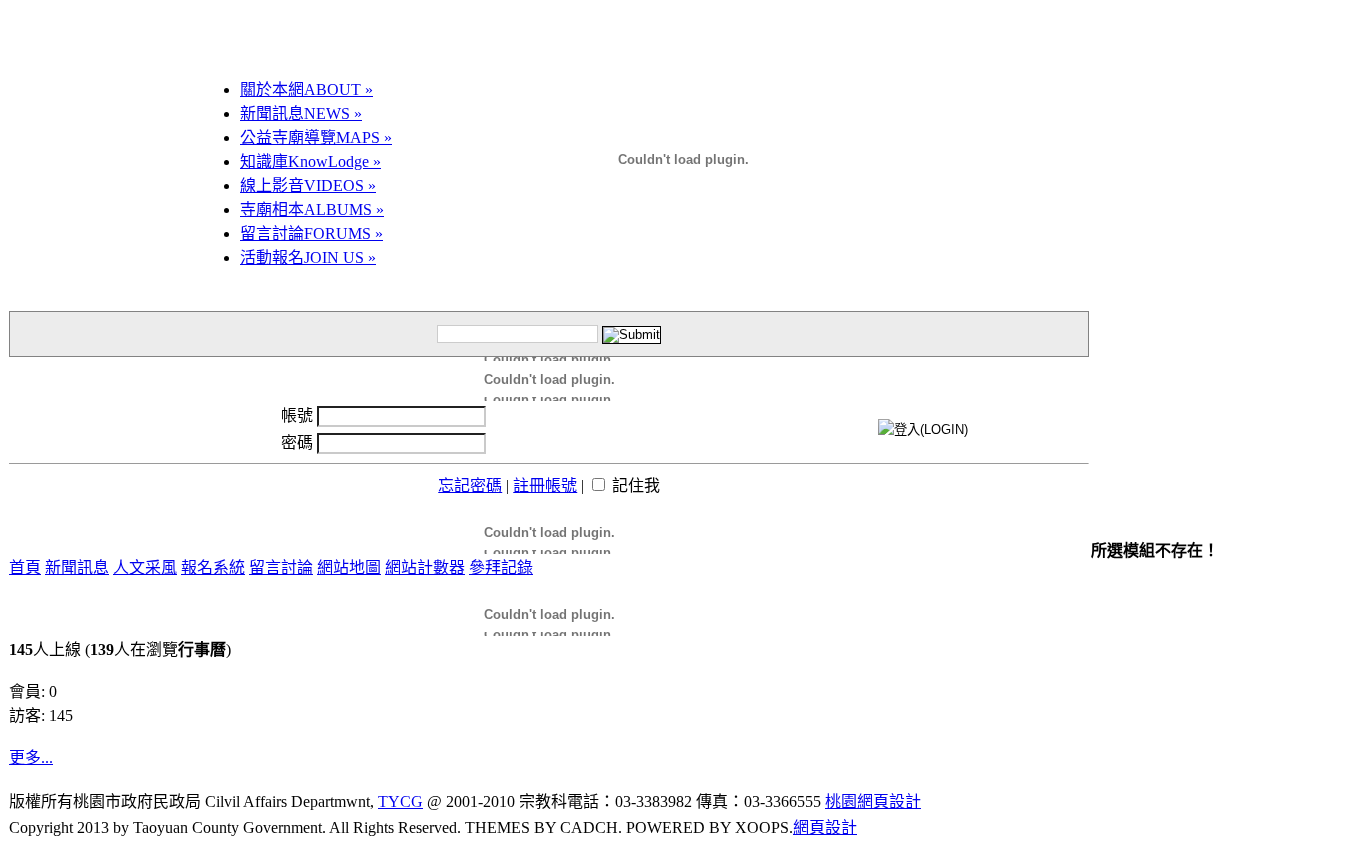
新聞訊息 (301, 113)
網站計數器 (425, 567)
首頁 (25, 567)
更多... (31, 757)
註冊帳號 (545, 485)
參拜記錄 (501, 567)
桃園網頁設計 (873, 801)
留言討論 (311, 233)
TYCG (400, 801)
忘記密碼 (470, 485)
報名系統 (213, 567)
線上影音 (308, 185)
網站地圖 (349, 567)
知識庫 (310, 161)
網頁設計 (825, 827)
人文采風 (145, 567)
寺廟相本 (312, 209)
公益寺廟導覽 (316, 137)
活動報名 (308, 257)
